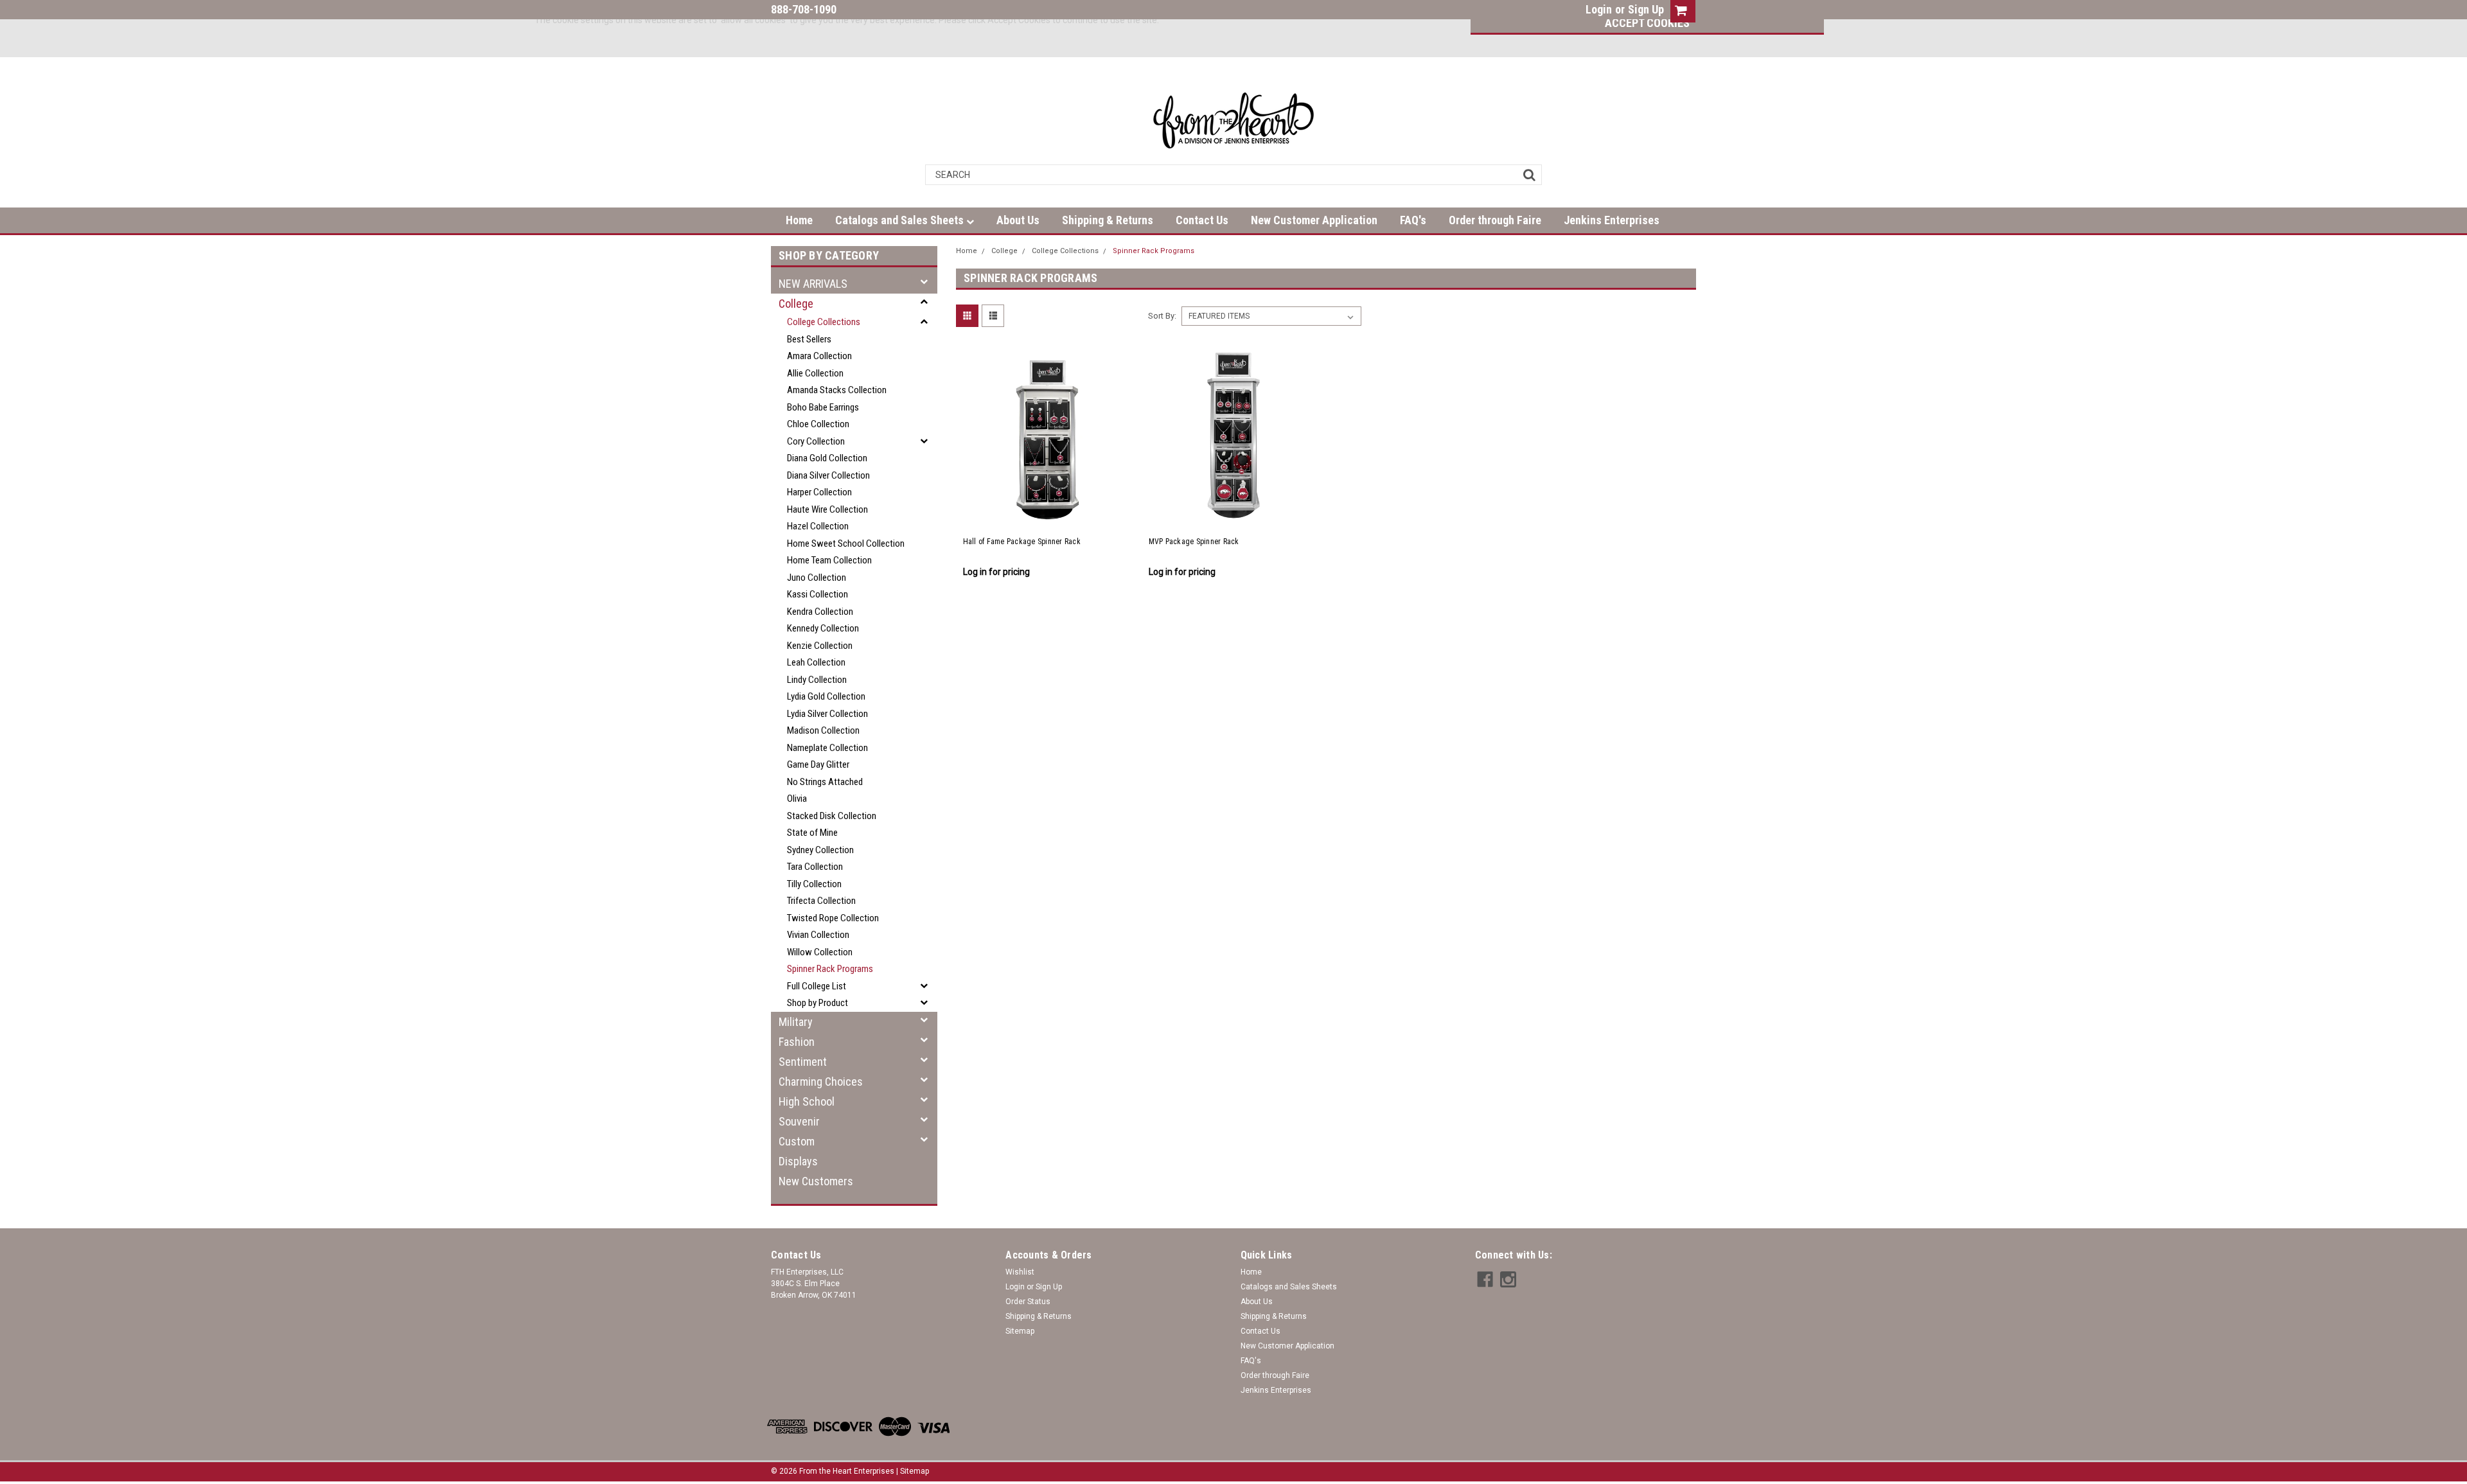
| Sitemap (913, 1471)
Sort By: (1162, 316)
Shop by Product (818, 1003)
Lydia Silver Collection (827, 714)
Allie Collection (815, 373)
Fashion (797, 1042)
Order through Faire (1495, 220)
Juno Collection (817, 578)
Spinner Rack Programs (830, 969)
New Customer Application (1314, 220)
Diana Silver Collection (828, 475)
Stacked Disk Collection (832, 816)
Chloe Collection (818, 424)
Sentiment (803, 1062)
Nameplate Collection (827, 748)
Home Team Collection (829, 560)
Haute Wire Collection (827, 509)
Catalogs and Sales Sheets (901, 220)
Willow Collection (820, 952)
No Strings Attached (825, 782)
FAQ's (1413, 220)
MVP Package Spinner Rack (1194, 542)
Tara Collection (815, 867)
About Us (1018, 220)
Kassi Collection (818, 594)
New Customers (816, 1181)
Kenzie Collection (820, 646)
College (796, 304)
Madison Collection (823, 730)
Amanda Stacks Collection (837, 390)
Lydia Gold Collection (826, 696)
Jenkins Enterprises (1612, 220)
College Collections (824, 322)
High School (807, 1101)
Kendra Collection (820, 612)
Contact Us (1202, 220)
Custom (797, 1141)
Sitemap (1020, 1331)
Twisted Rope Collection (833, 918)
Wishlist (1020, 1272)
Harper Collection (819, 492)
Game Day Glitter (818, 764)
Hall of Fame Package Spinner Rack (1022, 542)
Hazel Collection (818, 526)
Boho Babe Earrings (823, 407)
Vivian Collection (818, 935)
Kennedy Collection (823, 628)
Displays (798, 1161)
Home (799, 220)
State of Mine (812, 833)
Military (796, 1022)
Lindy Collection (817, 680)
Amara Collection (819, 356)
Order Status (1028, 1302)
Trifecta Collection (821, 901)
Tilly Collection (814, 884)
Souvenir (799, 1121)
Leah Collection (816, 662)
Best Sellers (809, 339)
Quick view (1048, 513)
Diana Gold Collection (827, 458)
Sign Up (1646, 9)
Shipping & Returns (1108, 220)
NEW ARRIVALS (813, 284)
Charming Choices (821, 1082)
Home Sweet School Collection (846, 543)
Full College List (817, 986)
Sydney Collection (820, 850)
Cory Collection (816, 441)
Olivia (797, 799)
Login (1599, 9)
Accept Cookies (1647, 23)
